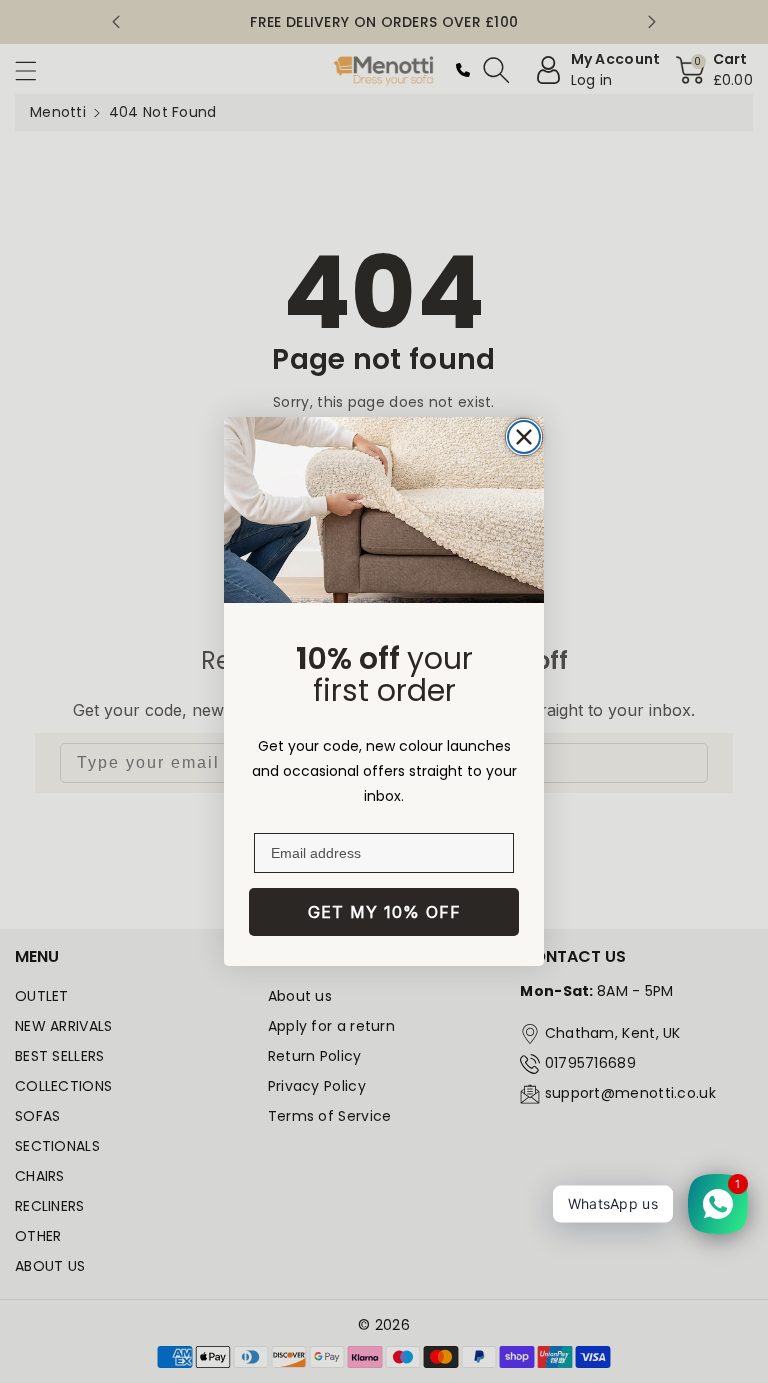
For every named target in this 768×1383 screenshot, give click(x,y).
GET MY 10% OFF (384, 912)
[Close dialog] (524, 437)
